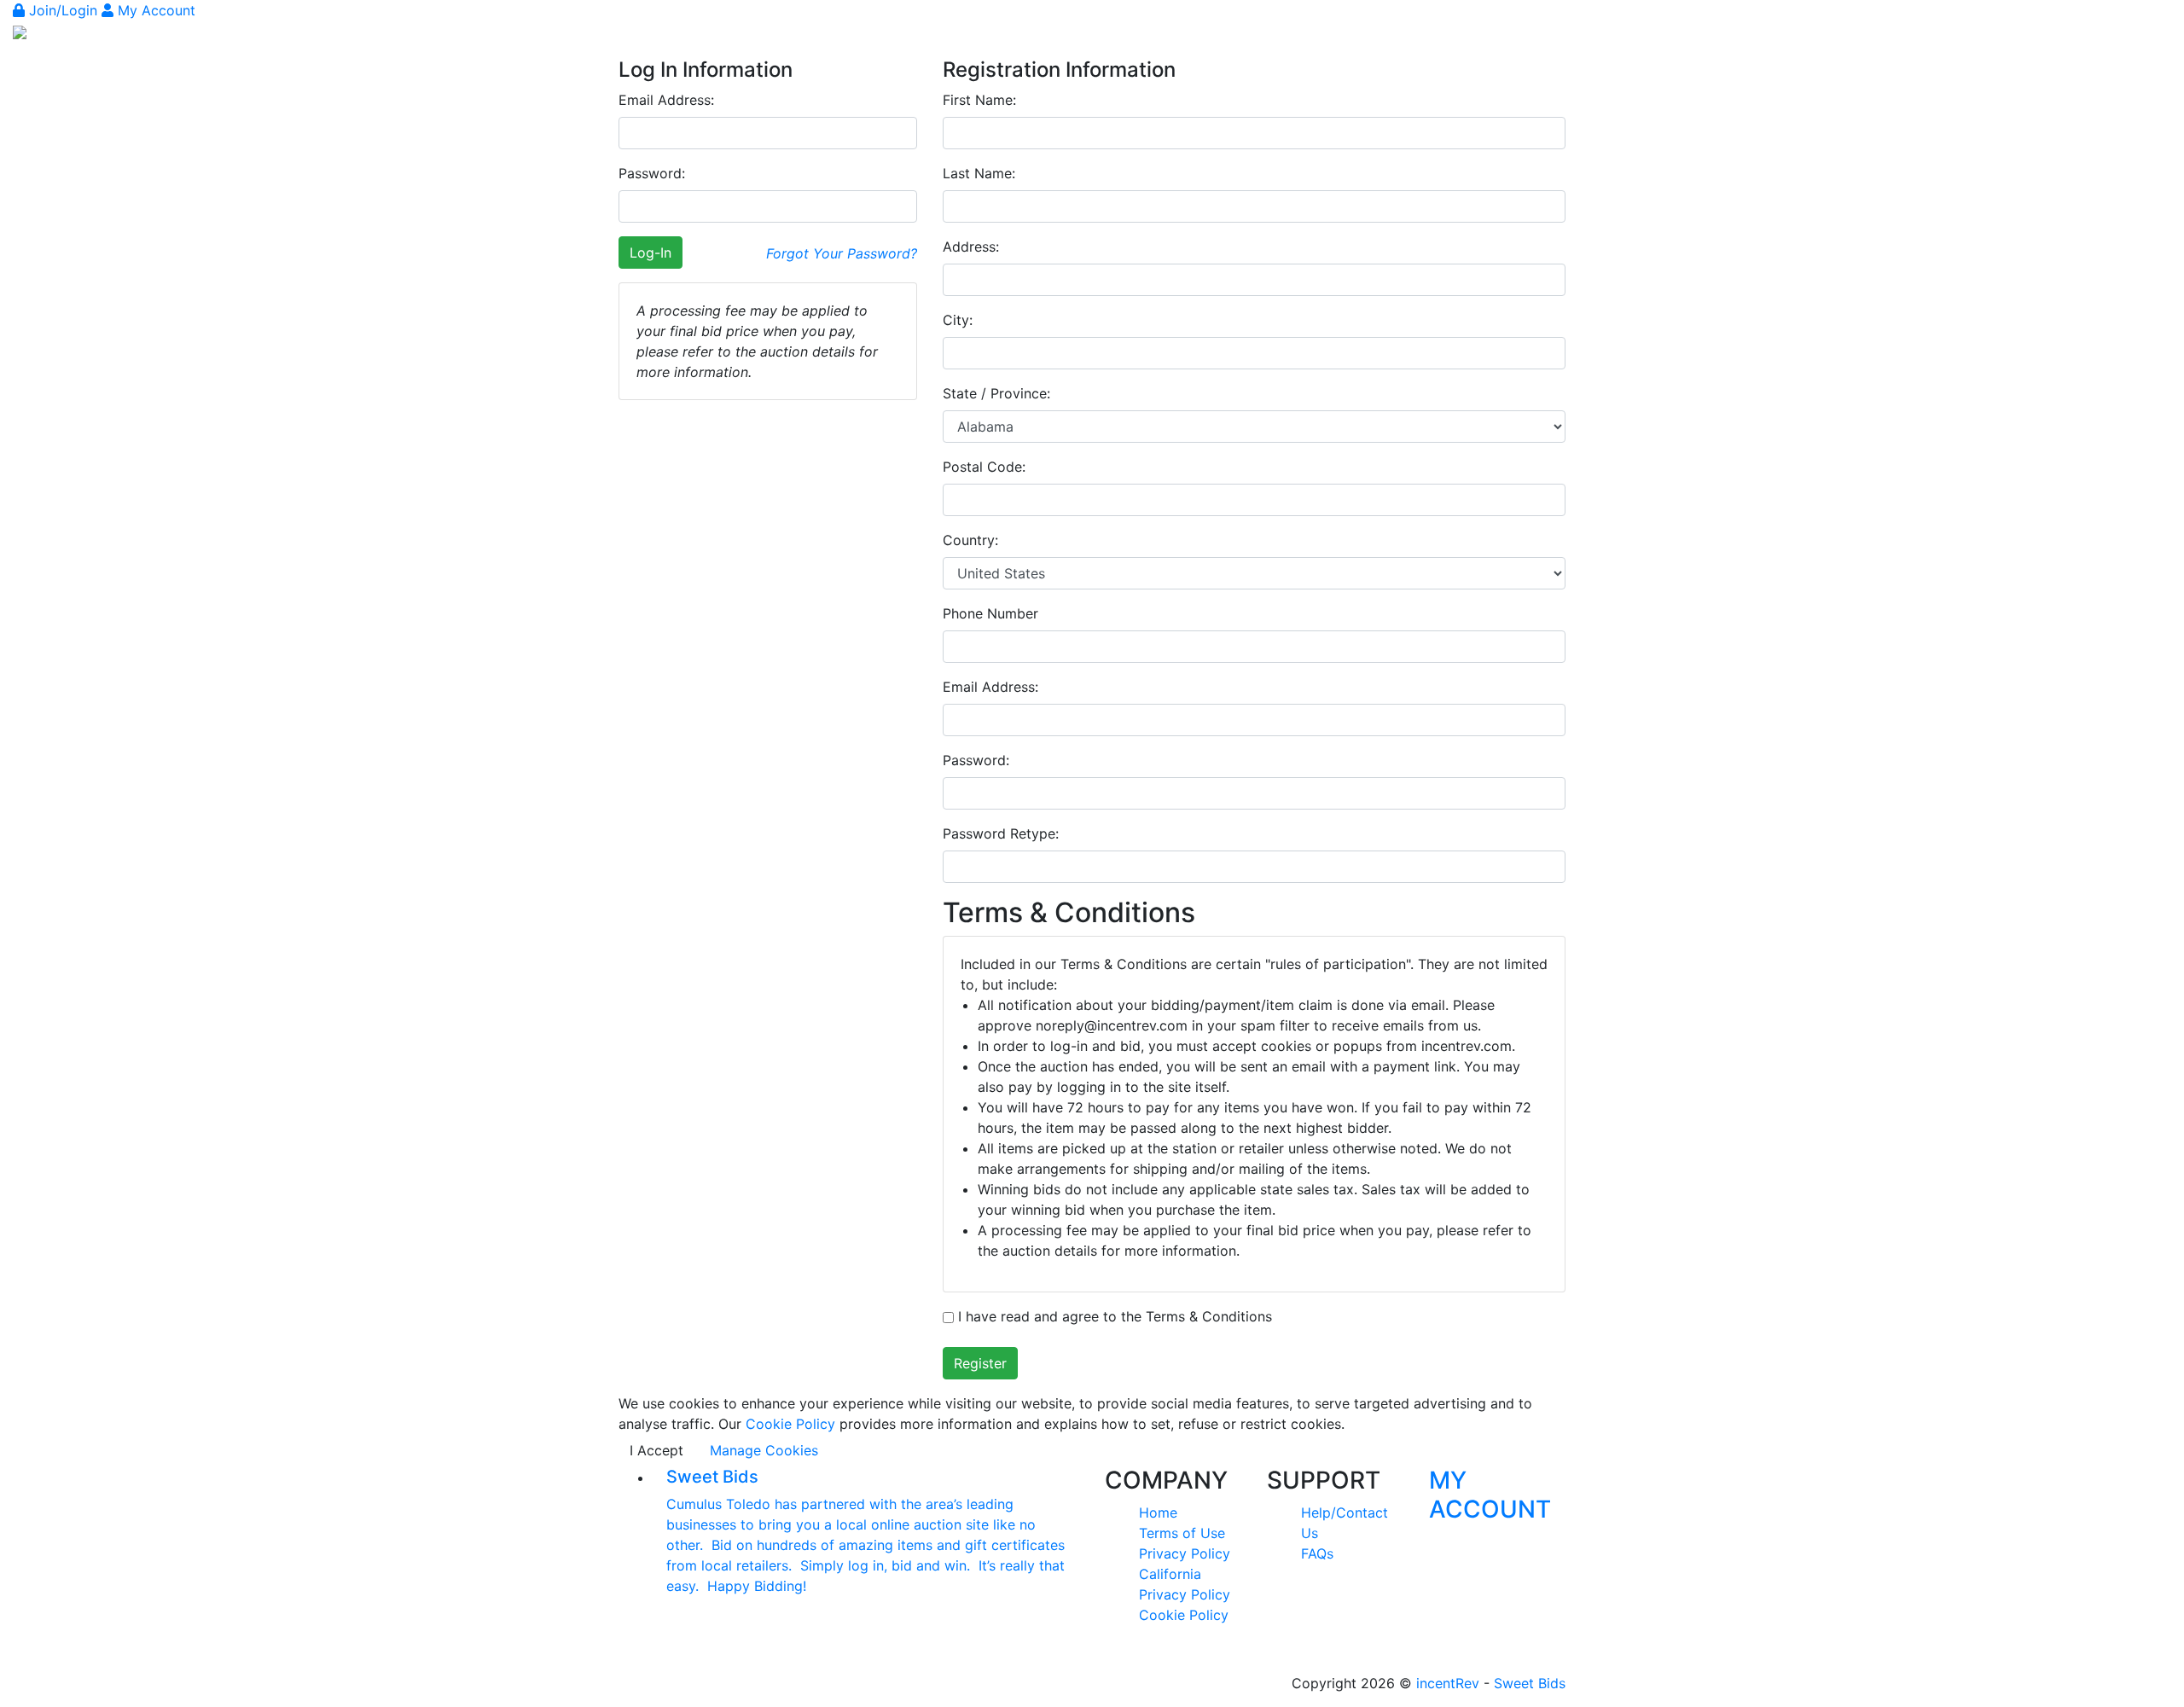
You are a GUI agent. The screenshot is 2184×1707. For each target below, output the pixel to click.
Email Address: (666, 100)
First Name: (979, 100)
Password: (652, 173)
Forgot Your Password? (842, 253)
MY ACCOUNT (1490, 1495)
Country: (970, 540)
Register (980, 1363)
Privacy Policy (1185, 1553)
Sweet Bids (1530, 1683)
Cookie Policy (790, 1424)
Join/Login (63, 10)
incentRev (1448, 1683)
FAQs (1317, 1553)
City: (958, 320)
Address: (971, 247)
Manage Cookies (764, 1450)
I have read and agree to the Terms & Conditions (1113, 1316)
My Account (154, 10)
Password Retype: (1001, 833)
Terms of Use (1182, 1533)
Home (1158, 1512)
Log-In (651, 253)
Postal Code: (984, 467)
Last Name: (979, 173)
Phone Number (990, 613)
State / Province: (996, 393)
